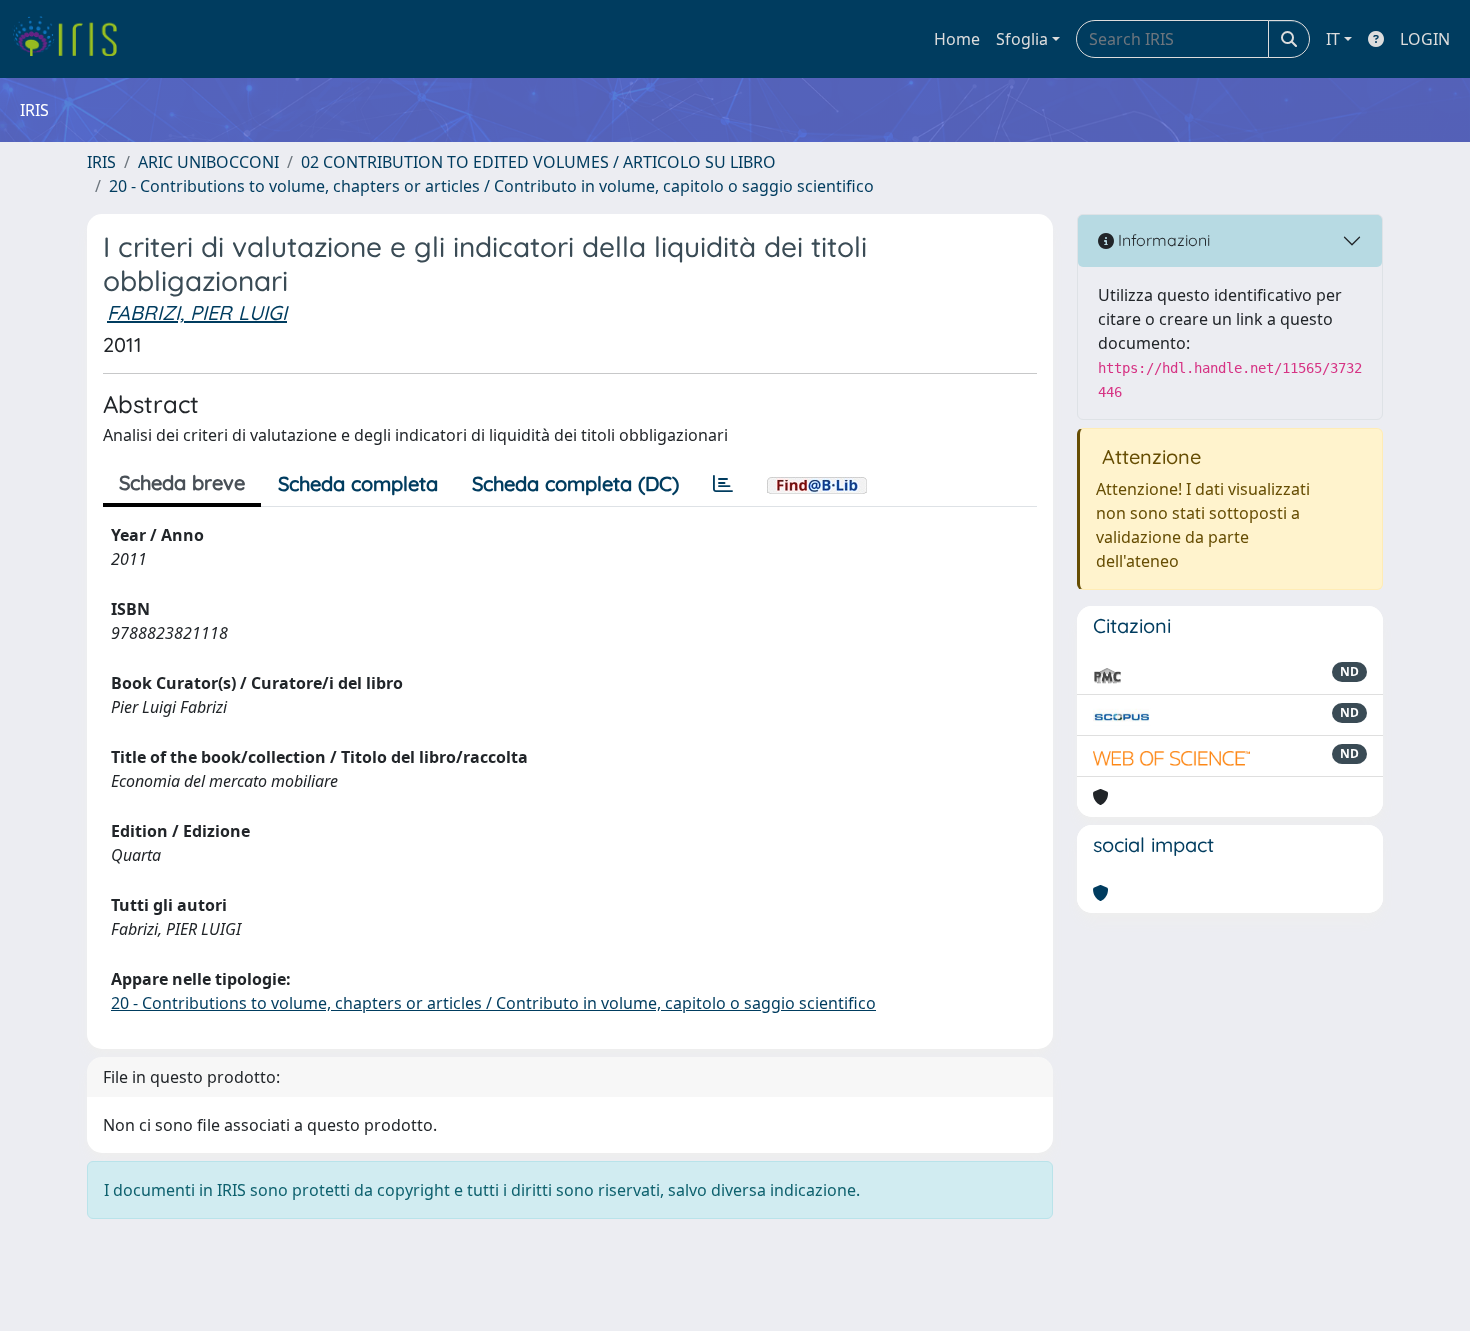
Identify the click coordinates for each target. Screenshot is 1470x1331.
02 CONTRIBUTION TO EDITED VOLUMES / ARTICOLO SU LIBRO (538, 162)
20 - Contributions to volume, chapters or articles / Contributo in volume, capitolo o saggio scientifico (491, 186)
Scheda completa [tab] (358, 483)
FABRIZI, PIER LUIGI (197, 312)
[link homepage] (72, 39)
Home (957, 39)
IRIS (101, 162)
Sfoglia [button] (1022, 39)
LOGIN (1425, 39)
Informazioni (1162, 240)
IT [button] (1333, 39)
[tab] (723, 484)
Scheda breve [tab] (182, 482)
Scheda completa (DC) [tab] (575, 483)
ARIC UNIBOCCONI (208, 162)
